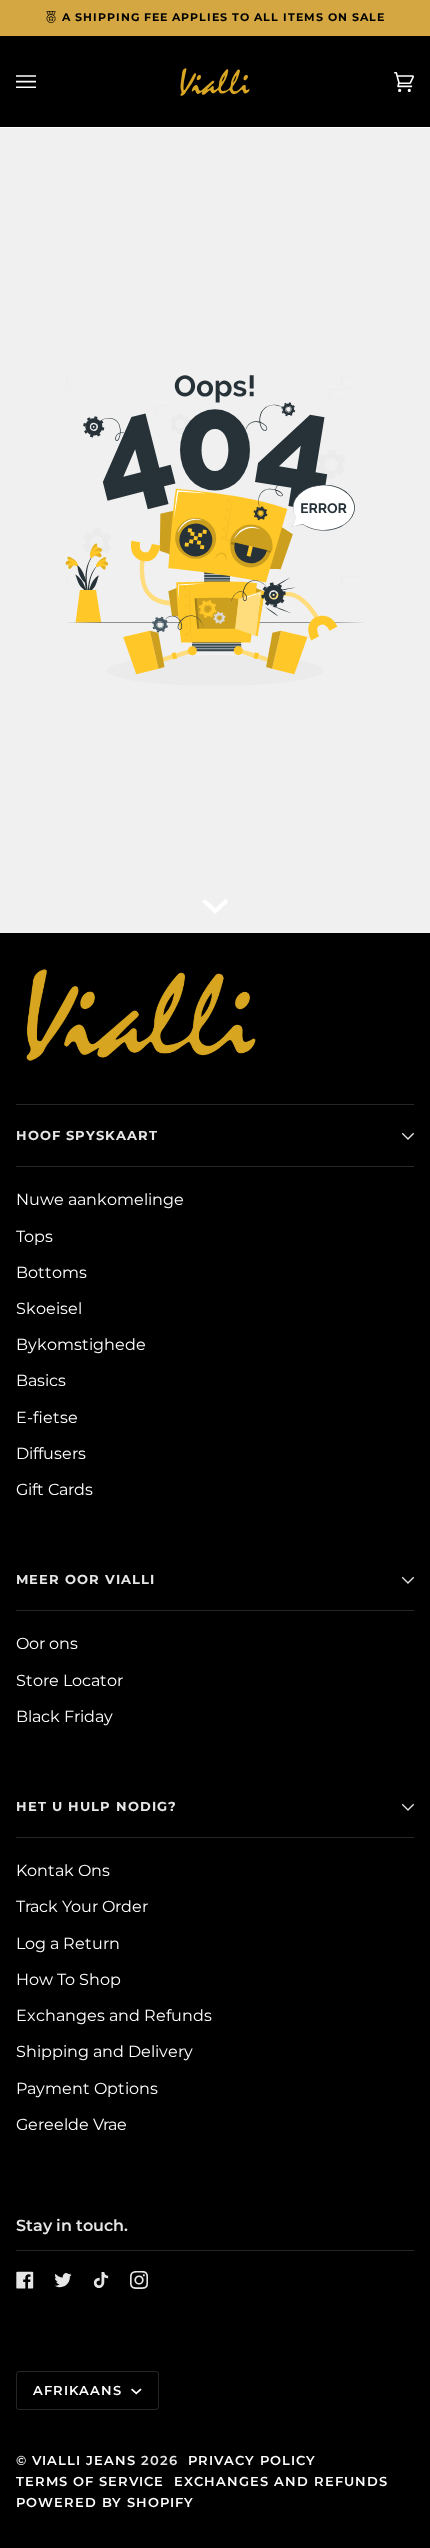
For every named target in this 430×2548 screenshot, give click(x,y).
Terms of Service (90, 2481)
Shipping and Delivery (104, 2051)
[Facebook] (25, 2280)
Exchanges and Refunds (114, 2015)
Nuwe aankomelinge (100, 1199)
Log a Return (68, 1943)
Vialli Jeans (84, 2460)
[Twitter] (63, 2280)
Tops (34, 1236)
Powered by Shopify (105, 2502)
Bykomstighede (81, 1344)
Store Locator (69, 1680)
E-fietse (47, 1417)
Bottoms (51, 1272)
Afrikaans (80, 2390)
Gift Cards (54, 1489)
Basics (41, 1380)
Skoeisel (49, 1308)
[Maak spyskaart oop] (46, 81)
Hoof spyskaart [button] (87, 1135)
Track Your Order (82, 1906)
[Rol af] (215, 903)
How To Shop (68, 1979)
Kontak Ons (63, 1870)
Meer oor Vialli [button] (85, 1579)
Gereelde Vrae (71, 2124)
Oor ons (47, 1643)
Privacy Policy (252, 2460)
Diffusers (51, 1453)
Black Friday (64, 1716)
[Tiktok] (101, 2280)
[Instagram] (139, 2280)
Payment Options (87, 2088)
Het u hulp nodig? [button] (96, 1806)
